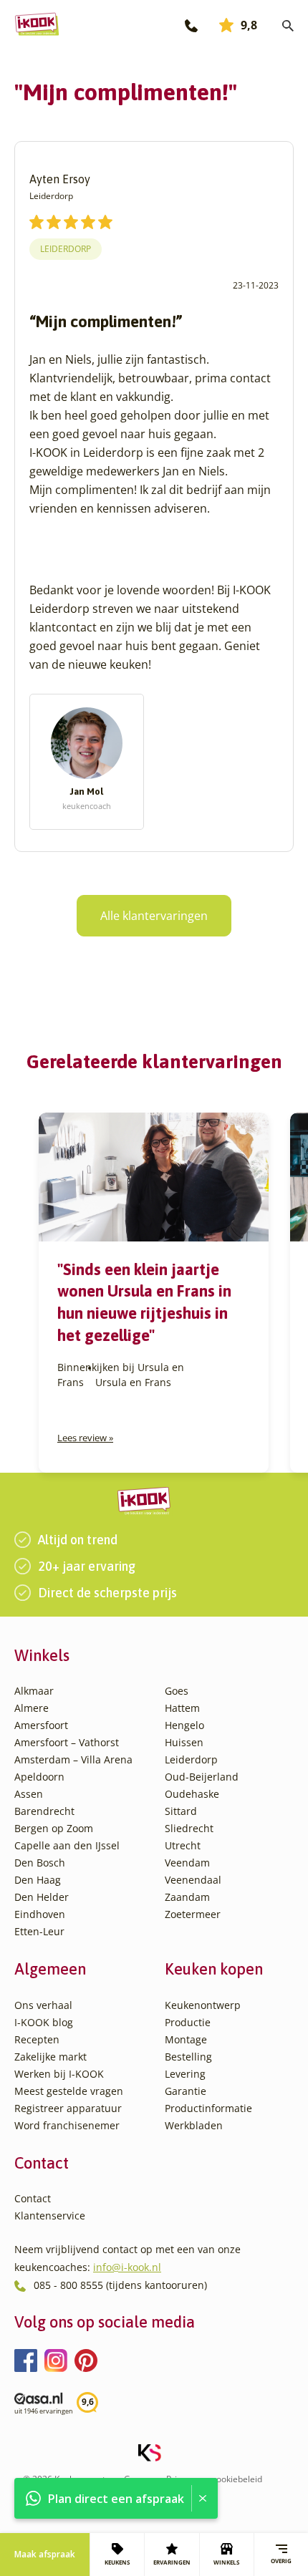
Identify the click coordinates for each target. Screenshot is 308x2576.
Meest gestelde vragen (69, 2091)
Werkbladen (194, 2125)
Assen (29, 1794)
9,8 (249, 25)
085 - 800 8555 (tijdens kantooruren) (120, 2285)
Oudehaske (192, 1794)
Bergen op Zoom (54, 1828)
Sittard (181, 1811)
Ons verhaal (43, 2005)
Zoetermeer (193, 1914)
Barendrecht (44, 1811)
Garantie (186, 2091)
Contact (33, 2198)
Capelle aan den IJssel (67, 1845)
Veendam (187, 1863)
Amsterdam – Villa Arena (73, 1759)
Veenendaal (193, 1880)
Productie (188, 2022)
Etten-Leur (39, 1931)
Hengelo (184, 1725)
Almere (32, 1708)
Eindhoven (40, 1914)
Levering (185, 2074)
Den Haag (38, 1880)
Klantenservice (50, 2216)
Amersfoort (41, 1725)
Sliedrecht (189, 1828)
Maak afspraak (45, 2554)
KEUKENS (117, 2562)
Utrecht (183, 1845)
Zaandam (187, 1897)
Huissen (184, 1742)
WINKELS (226, 2562)
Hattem (182, 1708)
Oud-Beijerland (202, 1777)
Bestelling (188, 2057)
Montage (186, 2039)
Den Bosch (40, 1863)
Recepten (37, 2039)
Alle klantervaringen (154, 916)
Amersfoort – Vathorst (67, 1742)
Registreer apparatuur (68, 2108)
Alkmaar (34, 1691)
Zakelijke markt (50, 2057)
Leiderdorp (66, 249)
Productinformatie (208, 2108)
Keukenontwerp (203, 2005)
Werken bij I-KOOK (59, 2074)
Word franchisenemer (67, 2125)
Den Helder (42, 1897)
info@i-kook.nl (127, 2267)
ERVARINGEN (172, 2562)
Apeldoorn (39, 1777)
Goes (177, 1691)
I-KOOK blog (44, 2022)
